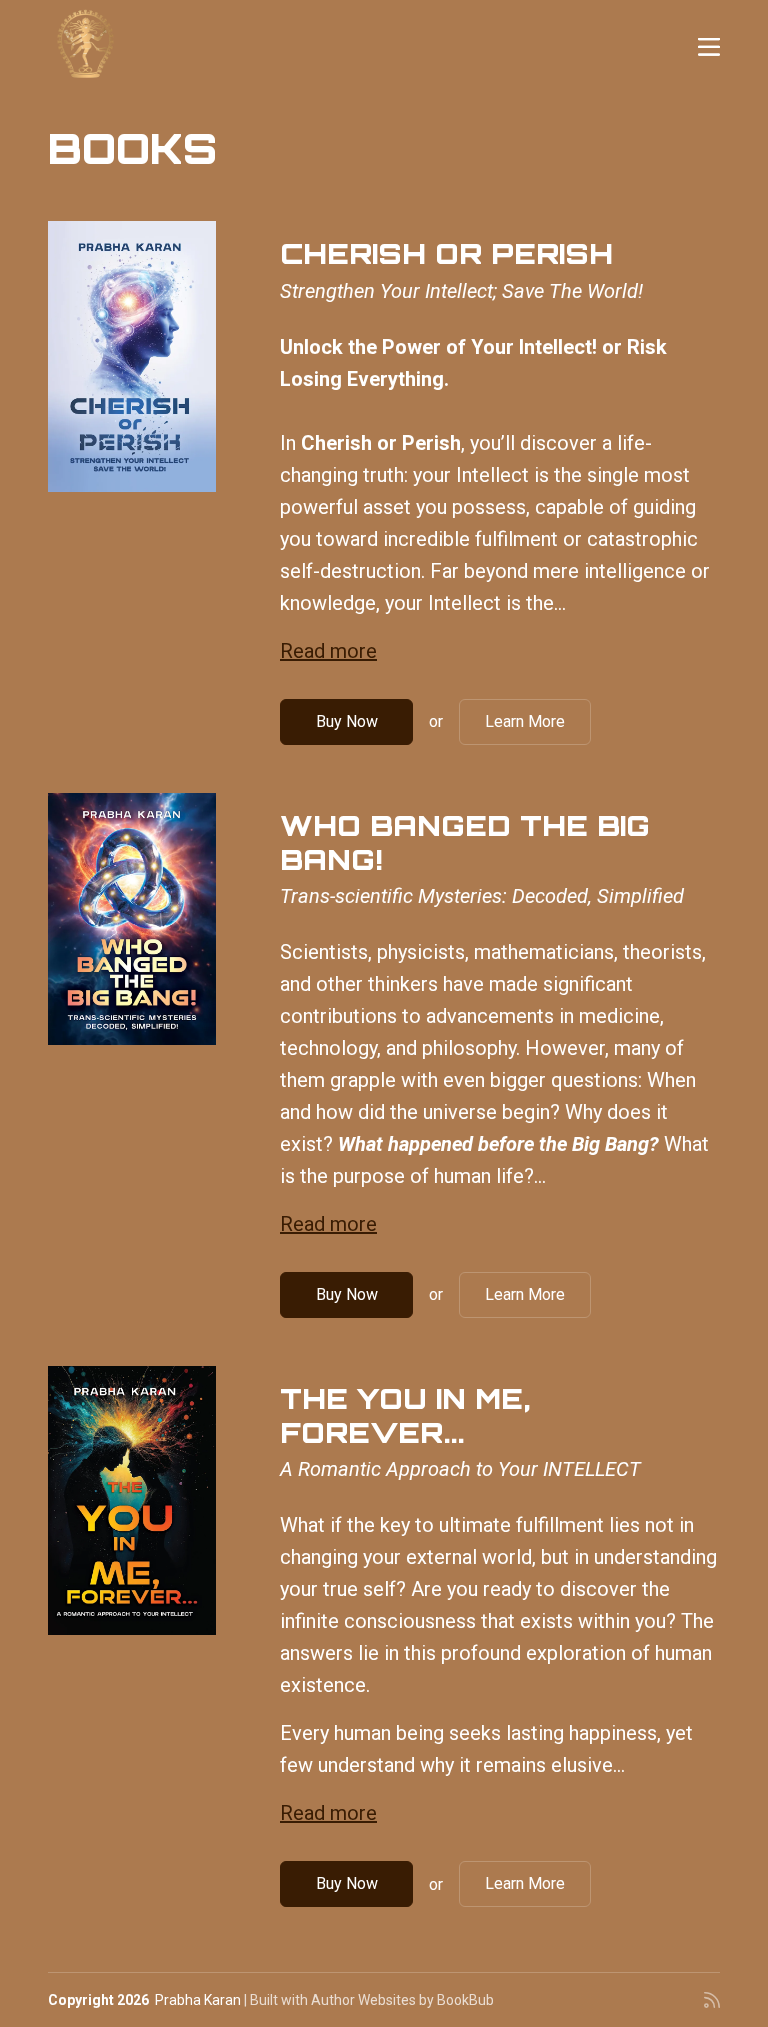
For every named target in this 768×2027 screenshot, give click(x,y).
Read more (328, 651)
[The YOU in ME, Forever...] (132, 1500)
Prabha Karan (198, 2000)
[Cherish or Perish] (132, 356)
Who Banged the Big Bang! (465, 842)
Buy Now (347, 721)
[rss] (712, 2000)
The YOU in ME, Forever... (405, 1415)
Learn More (525, 721)
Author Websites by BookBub (402, 2000)
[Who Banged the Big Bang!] (132, 919)
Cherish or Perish (446, 253)
